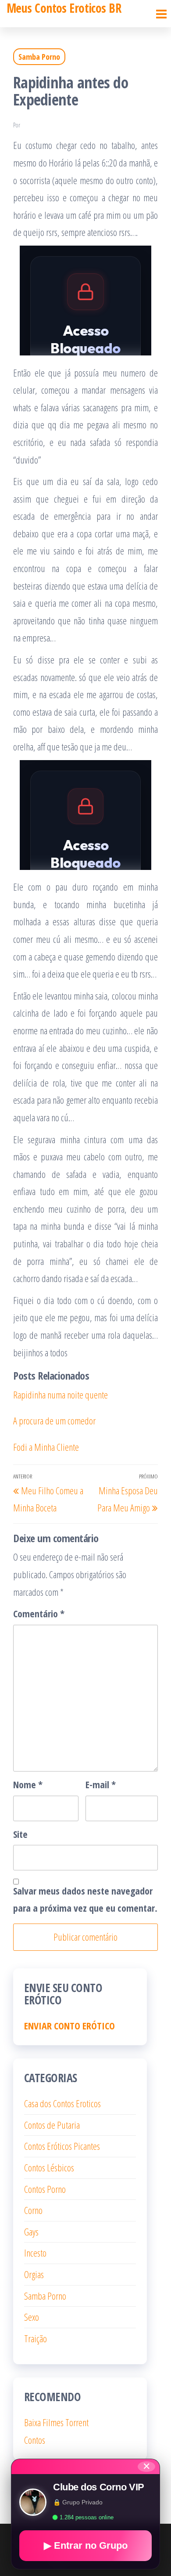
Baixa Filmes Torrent (56, 2422)
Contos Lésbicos (49, 2167)
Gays (31, 2232)
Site (20, 1834)
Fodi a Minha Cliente (46, 1447)
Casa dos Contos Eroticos (62, 2103)
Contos (35, 2440)
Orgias (34, 2274)
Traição (36, 2338)
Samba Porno (39, 57)
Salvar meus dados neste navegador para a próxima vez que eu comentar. (85, 1899)
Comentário (39, 1613)
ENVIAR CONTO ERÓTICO (69, 2025)
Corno (33, 2210)
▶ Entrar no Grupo (86, 2545)
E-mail (101, 1784)
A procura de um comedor (54, 1420)
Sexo (32, 2317)
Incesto (35, 2253)
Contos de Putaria (52, 2125)
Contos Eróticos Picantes (62, 2146)
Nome (28, 1784)
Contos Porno (45, 2189)
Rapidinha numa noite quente (61, 1395)
